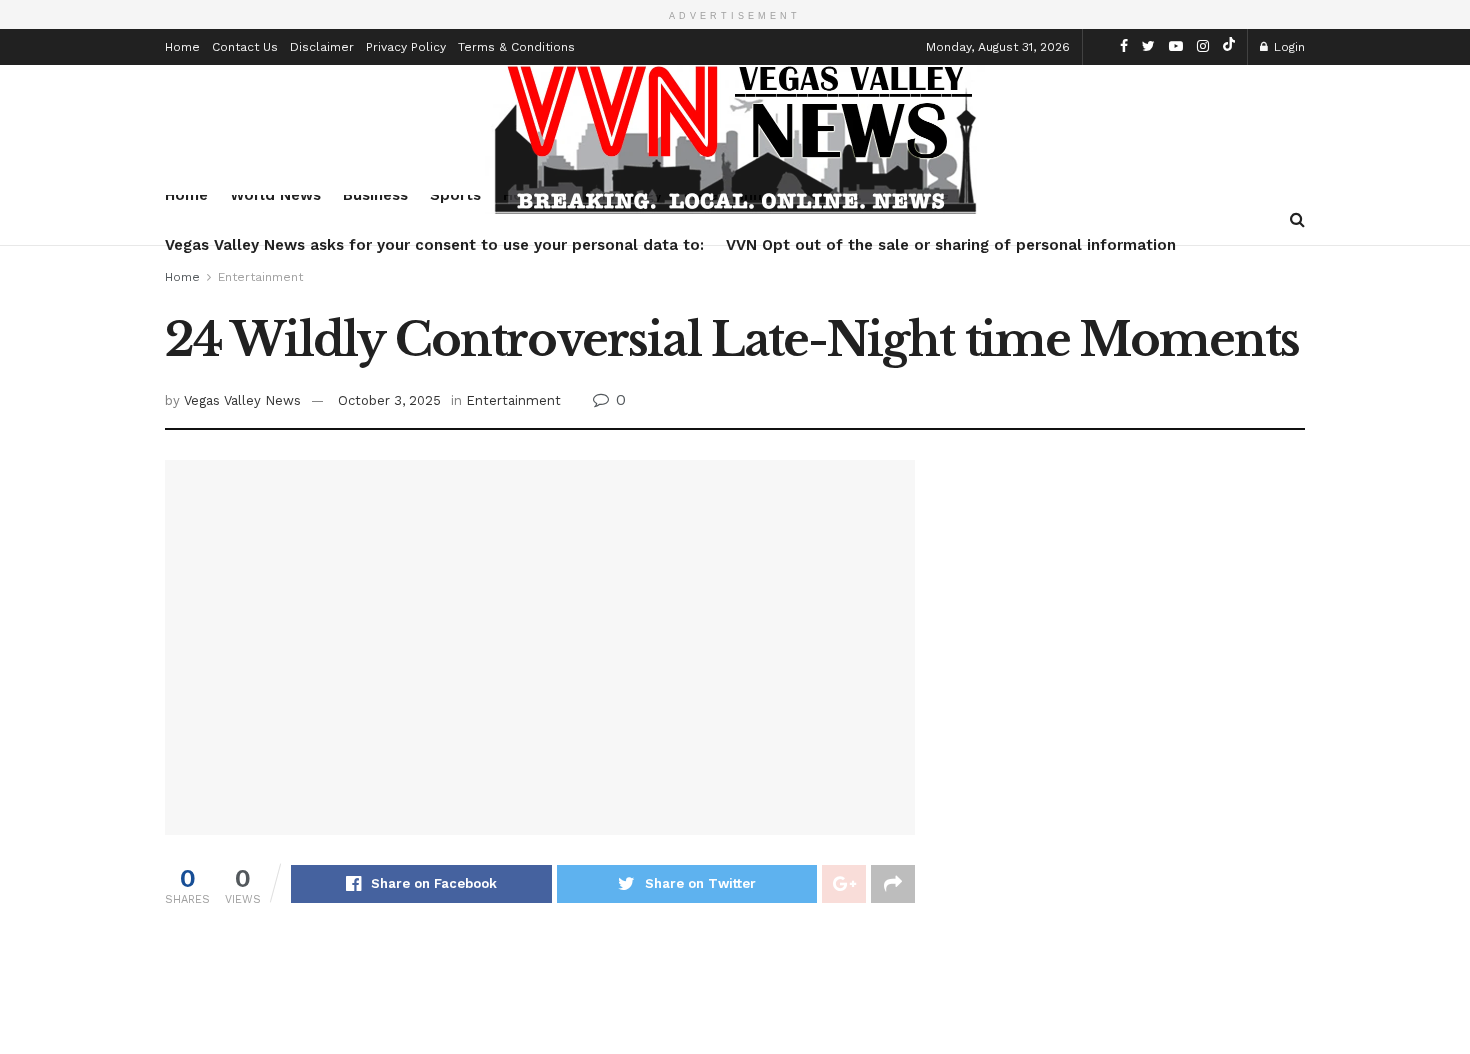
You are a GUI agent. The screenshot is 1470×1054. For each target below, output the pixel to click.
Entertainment (260, 277)
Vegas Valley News (242, 400)
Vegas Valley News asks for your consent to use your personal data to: (434, 245)
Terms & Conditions (516, 47)
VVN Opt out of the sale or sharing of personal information (951, 245)
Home (182, 47)
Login (1287, 47)
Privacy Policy (406, 47)
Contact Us (245, 47)
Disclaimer (322, 47)
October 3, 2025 (389, 400)
